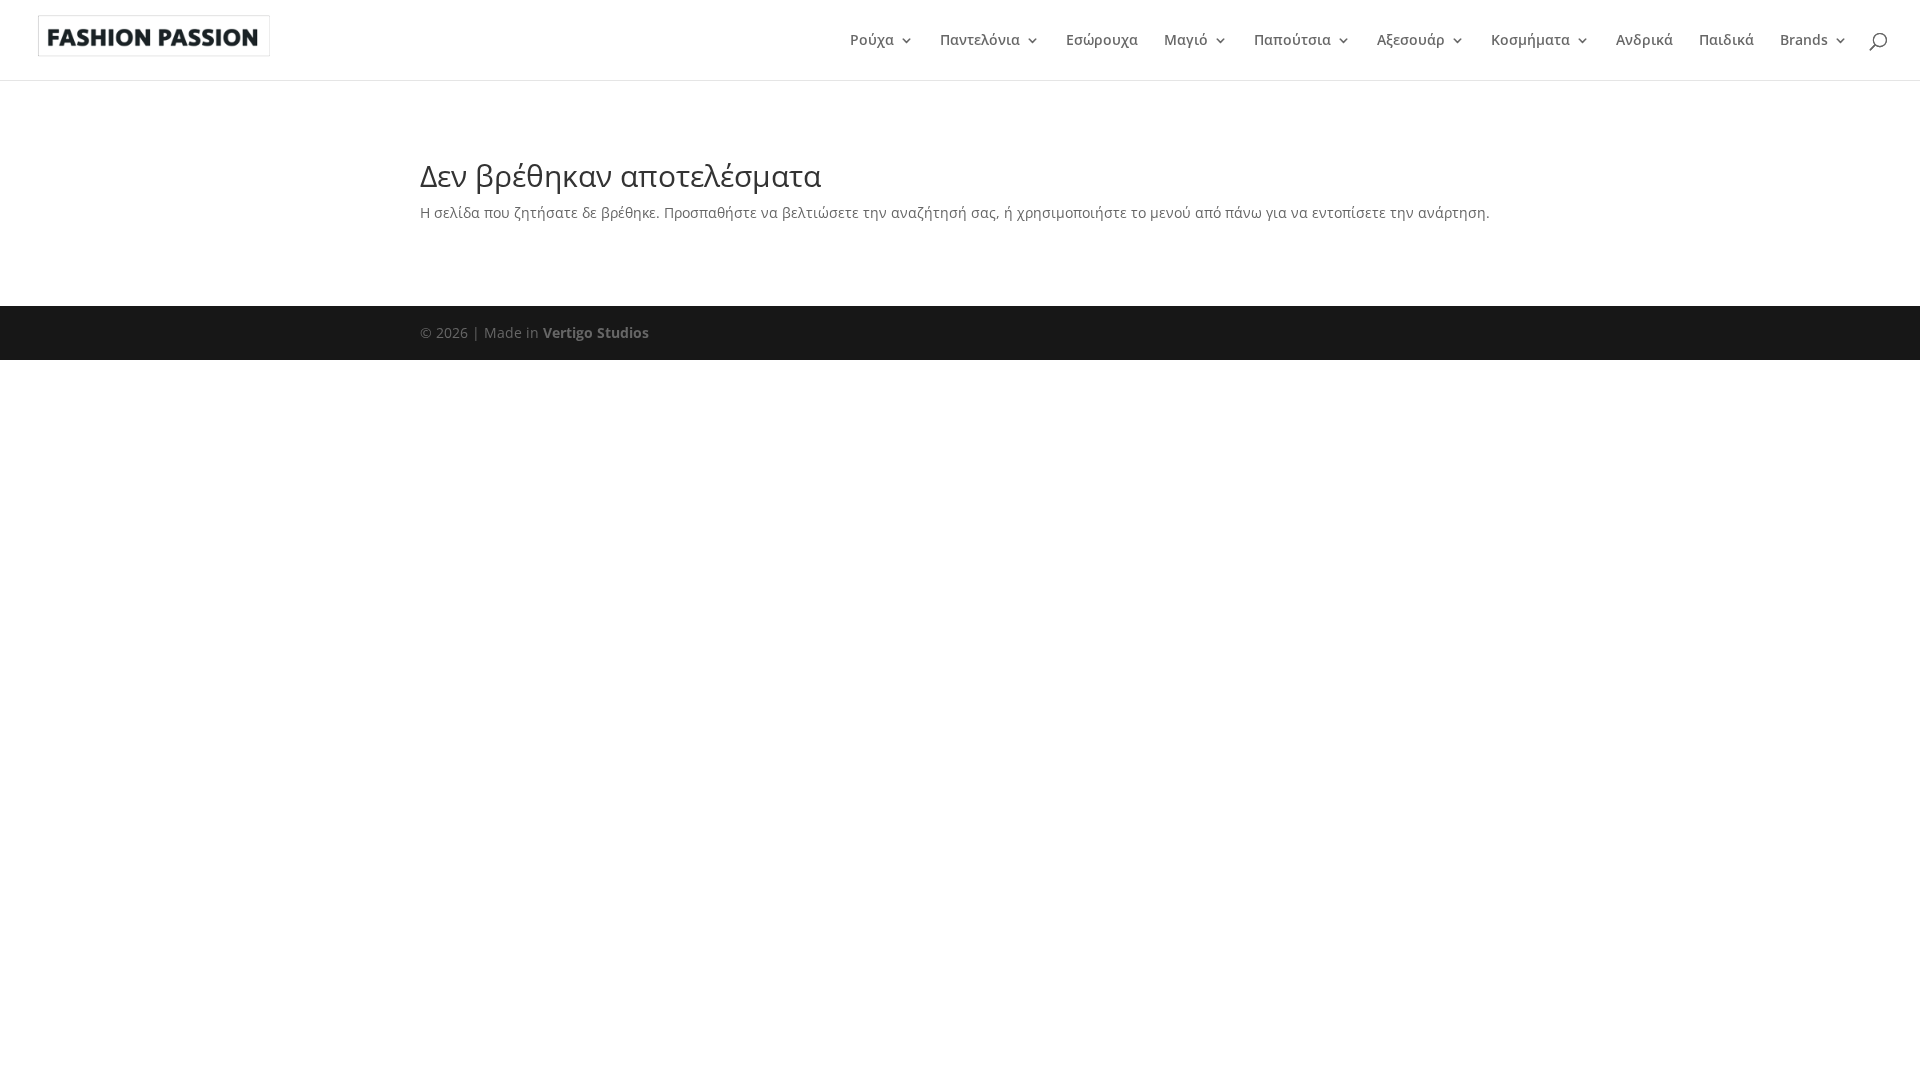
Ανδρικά (1644, 41)
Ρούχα (872, 41)
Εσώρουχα (1102, 41)
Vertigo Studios (596, 332)
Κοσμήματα (1530, 41)
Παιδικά (1726, 41)
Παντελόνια (980, 41)
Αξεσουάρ (1411, 41)
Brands (1804, 41)
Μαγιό (1186, 41)
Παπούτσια (1292, 41)
